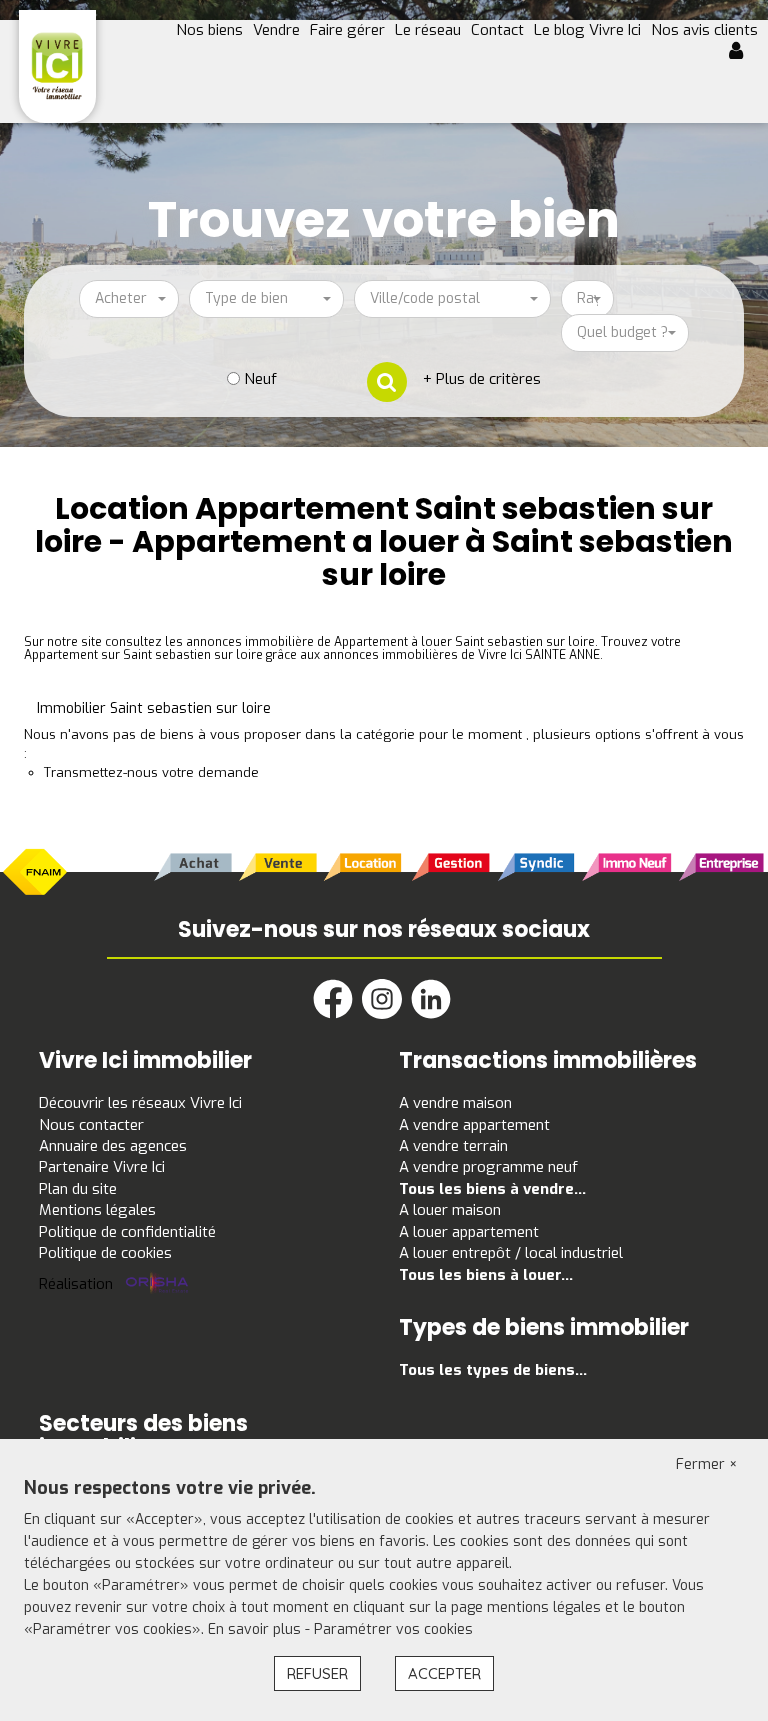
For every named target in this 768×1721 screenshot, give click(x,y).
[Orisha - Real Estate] (157, 1284)
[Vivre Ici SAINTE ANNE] (57, 66)
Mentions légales (97, 1210)
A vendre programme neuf (488, 1167)
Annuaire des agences (113, 1146)
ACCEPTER (444, 1673)
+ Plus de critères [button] (482, 379)
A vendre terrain (453, 1146)
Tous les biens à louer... (486, 1275)
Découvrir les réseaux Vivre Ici (140, 1103)
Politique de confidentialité (127, 1232)
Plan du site (78, 1189)
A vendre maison (455, 1103)
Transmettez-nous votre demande (151, 772)
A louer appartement (469, 1232)
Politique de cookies (105, 1253)
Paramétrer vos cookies (393, 1629)
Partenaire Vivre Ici (102, 1167)
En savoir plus (256, 1629)
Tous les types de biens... (493, 1370)
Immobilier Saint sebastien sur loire (154, 708)
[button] (743, 53)
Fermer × (707, 1464)
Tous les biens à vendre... (492, 1189)
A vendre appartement (474, 1125)
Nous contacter (91, 1125)
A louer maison (450, 1210)
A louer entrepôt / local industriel (511, 1253)
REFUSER (317, 1673)
